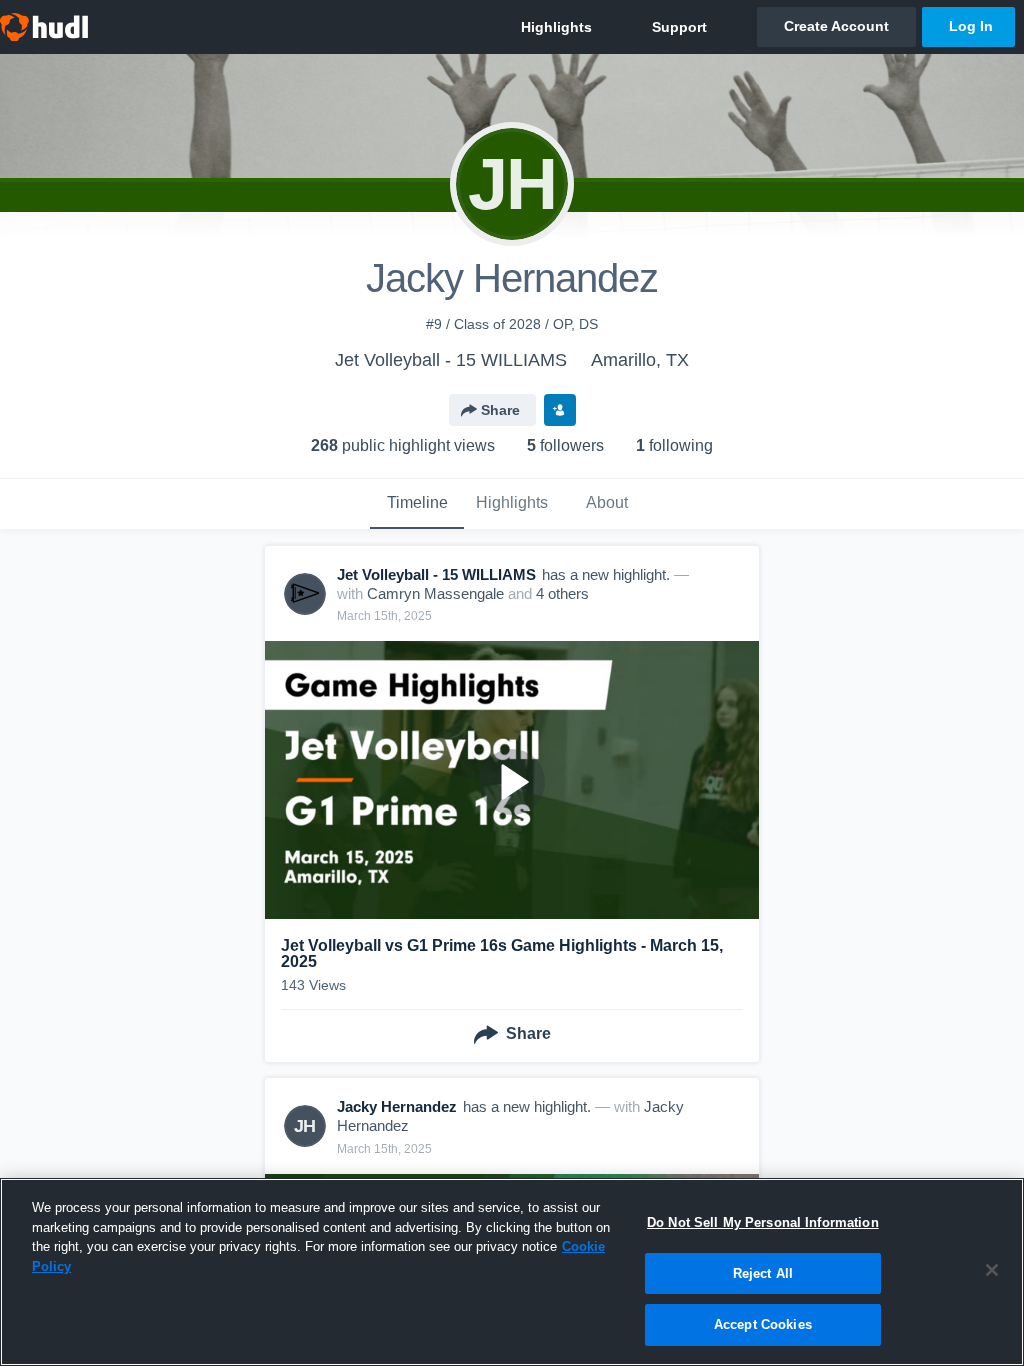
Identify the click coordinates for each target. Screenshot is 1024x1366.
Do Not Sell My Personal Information (763, 1222)
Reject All (763, 1273)
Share (500, 410)
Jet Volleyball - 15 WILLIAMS (451, 360)
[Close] (992, 1270)
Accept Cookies (763, 1324)
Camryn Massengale (435, 593)
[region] (512, 1272)
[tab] (417, 504)
